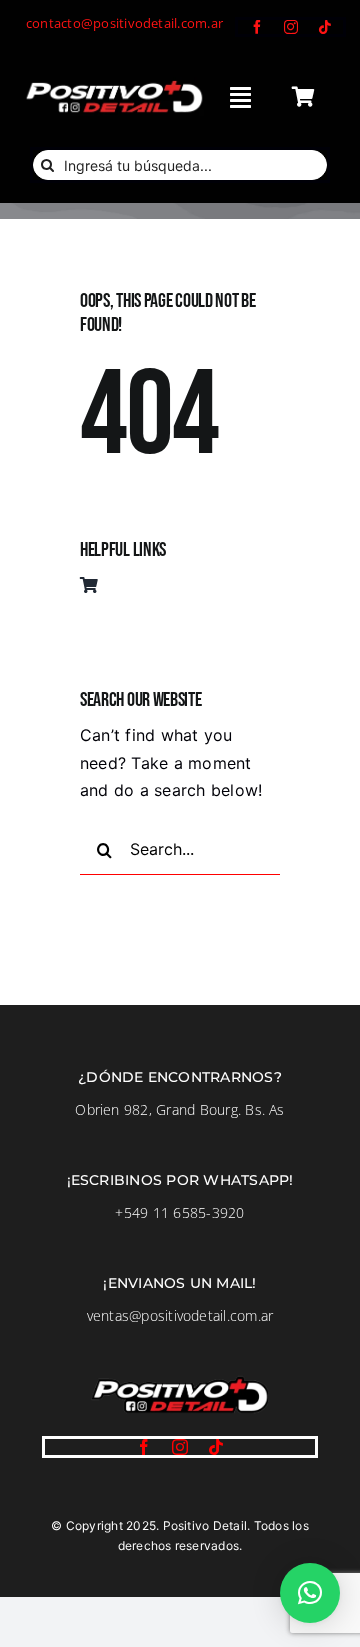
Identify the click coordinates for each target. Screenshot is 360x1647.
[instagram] (291, 27)
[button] (310, 1593)
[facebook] (257, 27)
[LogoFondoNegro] (113, 85)
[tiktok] (325, 27)
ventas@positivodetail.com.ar (180, 1315)
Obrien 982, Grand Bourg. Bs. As (179, 1109)
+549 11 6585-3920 (179, 1212)
